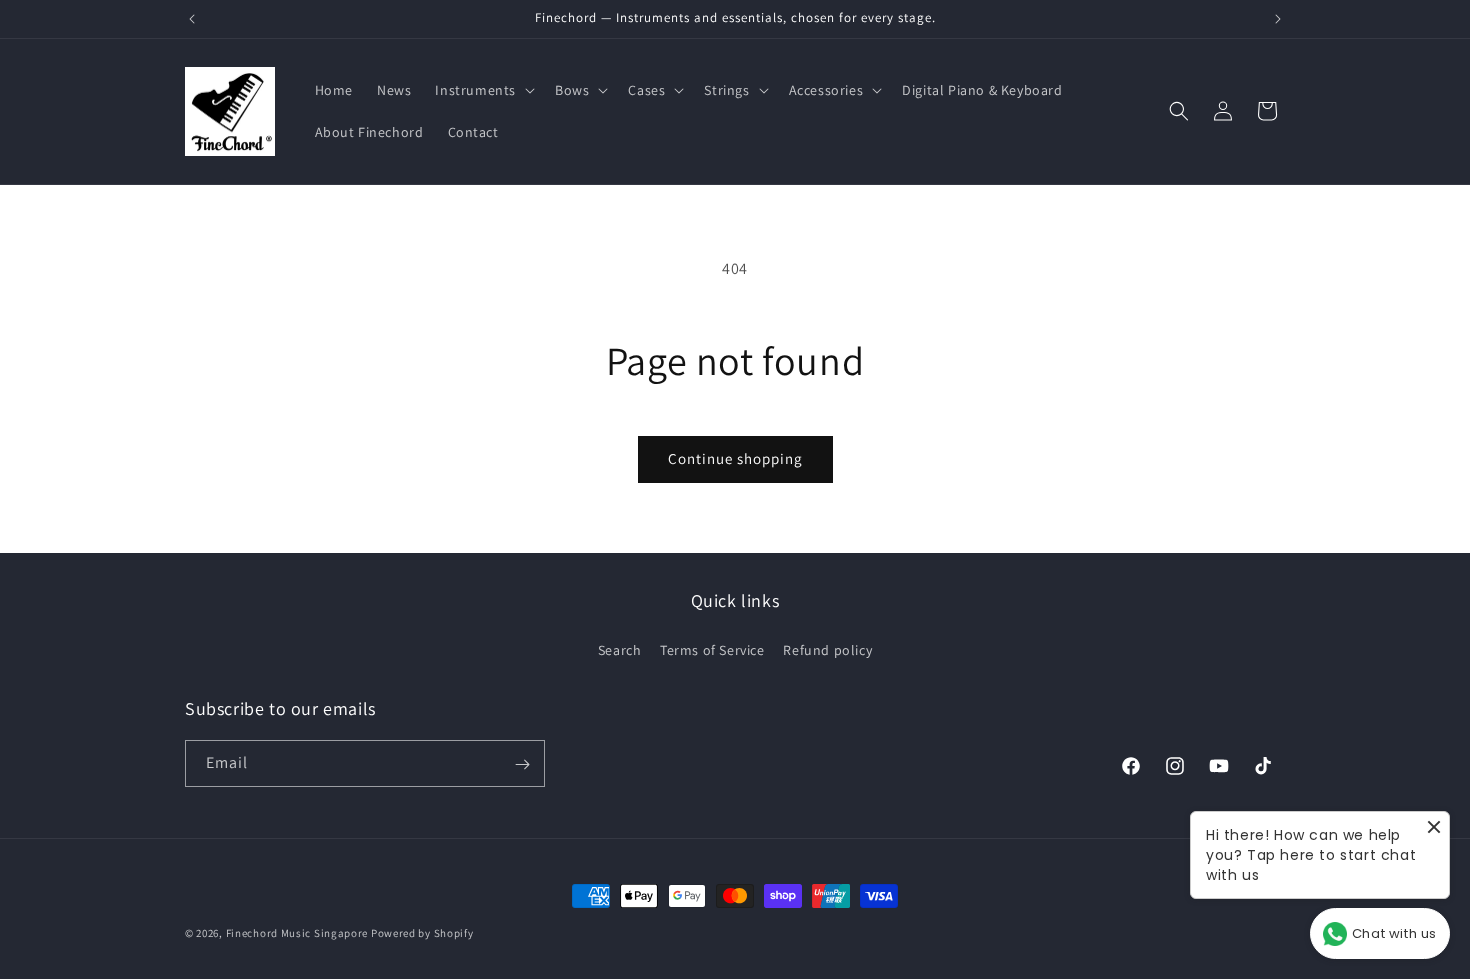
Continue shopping (735, 458)
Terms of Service (712, 649)
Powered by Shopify (422, 933)
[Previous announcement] (192, 19)
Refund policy (827, 649)
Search (620, 649)
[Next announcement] (1278, 19)
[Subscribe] (522, 764)
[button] (483, 90)
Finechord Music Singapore (297, 933)
